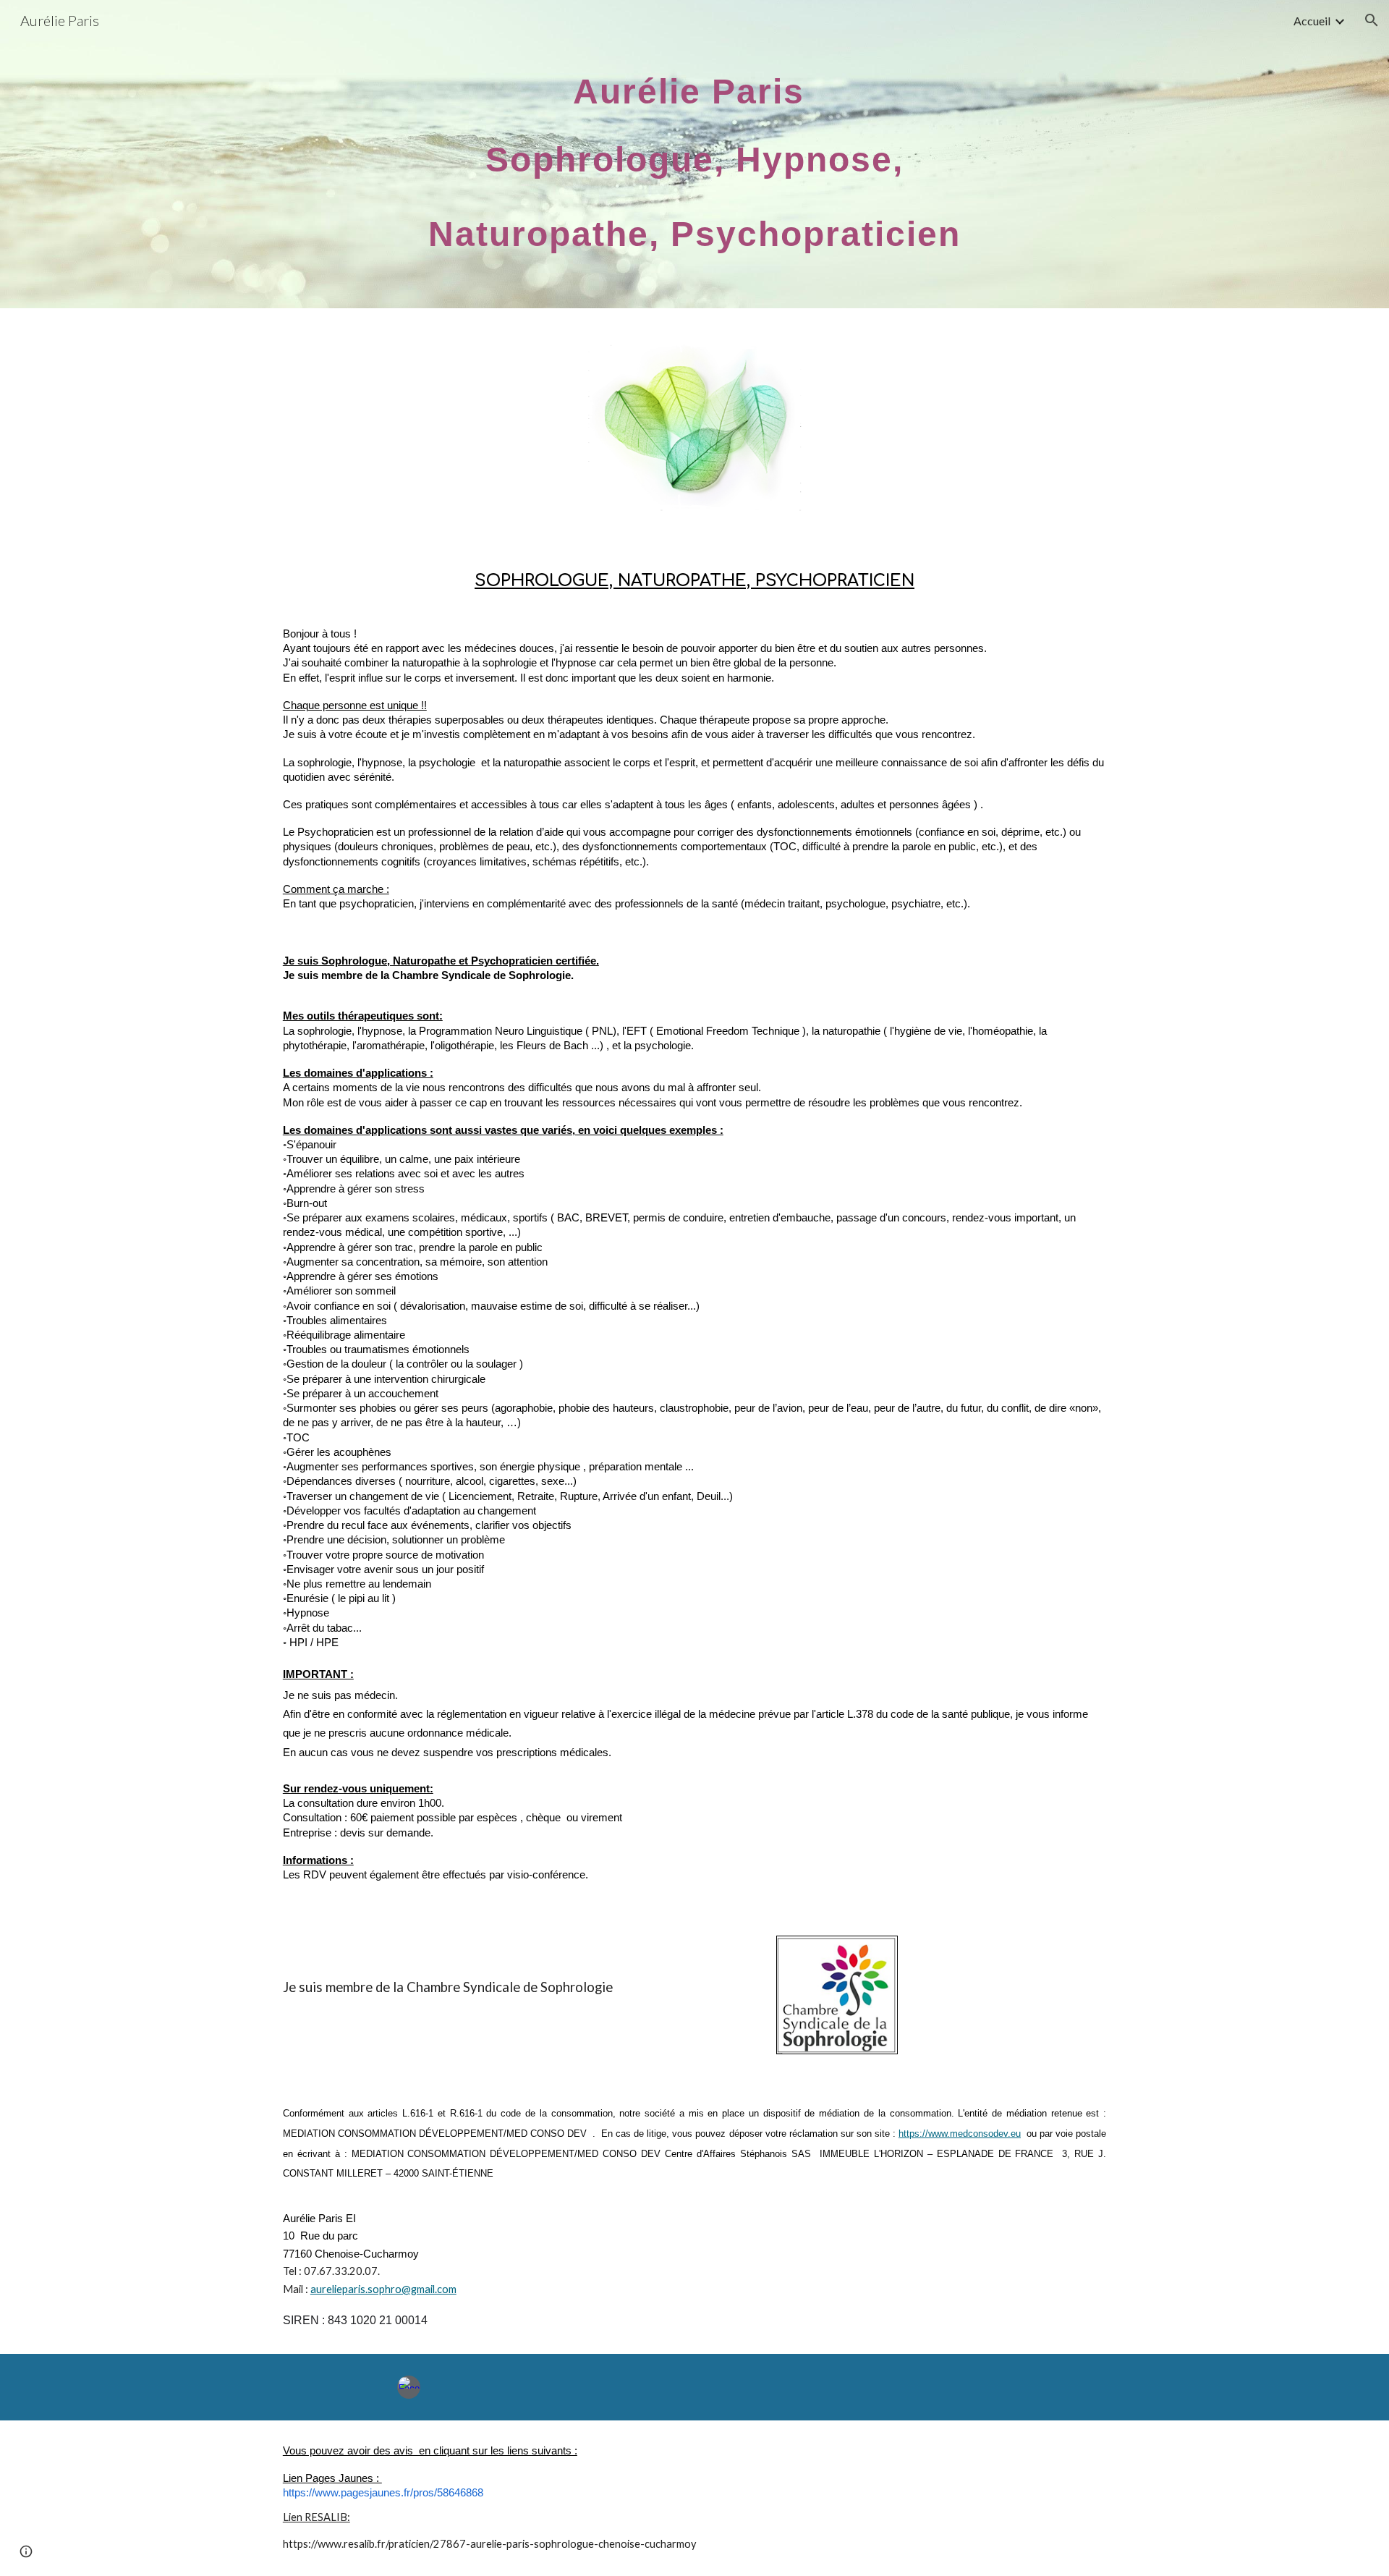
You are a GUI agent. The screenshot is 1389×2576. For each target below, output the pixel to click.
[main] (694, 154)
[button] (1372, 20)
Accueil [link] (1312, 21)
